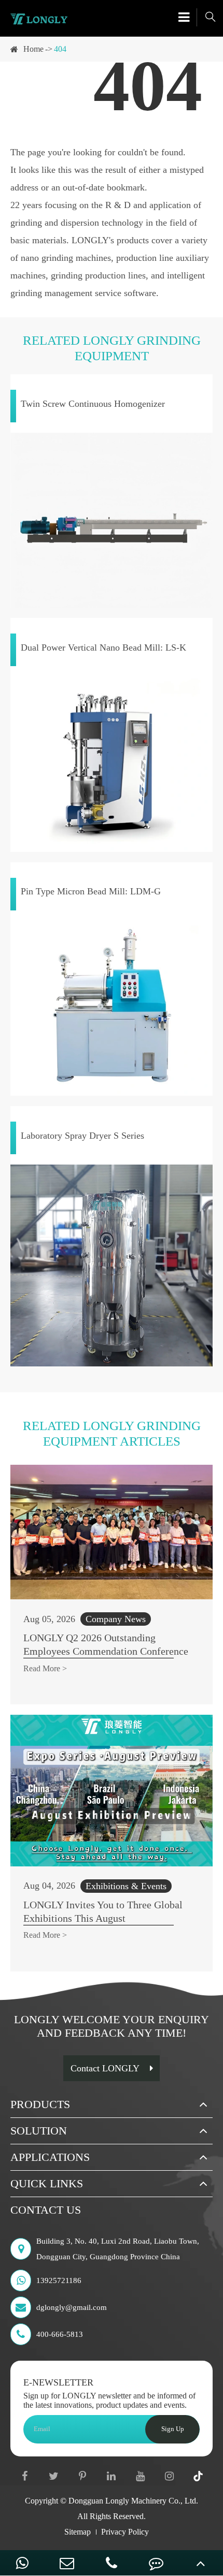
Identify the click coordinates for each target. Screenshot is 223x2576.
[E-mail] (67, 2563)
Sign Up (173, 2429)
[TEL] (112, 2563)
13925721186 (59, 2280)
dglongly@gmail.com (72, 2307)
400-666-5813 (60, 2334)
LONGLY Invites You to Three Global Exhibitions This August (103, 1911)
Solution (39, 2131)
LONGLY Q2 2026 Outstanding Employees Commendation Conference (106, 1644)
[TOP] (201, 2563)
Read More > (45, 1668)
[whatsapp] (22, 2563)
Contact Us (46, 2210)
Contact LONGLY (105, 2068)
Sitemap (78, 2532)
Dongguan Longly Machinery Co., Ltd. (133, 2501)
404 (60, 49)
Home (33, 49)
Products (40, 2104)
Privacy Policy (125, 2532)
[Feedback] (156, 2563)
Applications (50, 2157)
